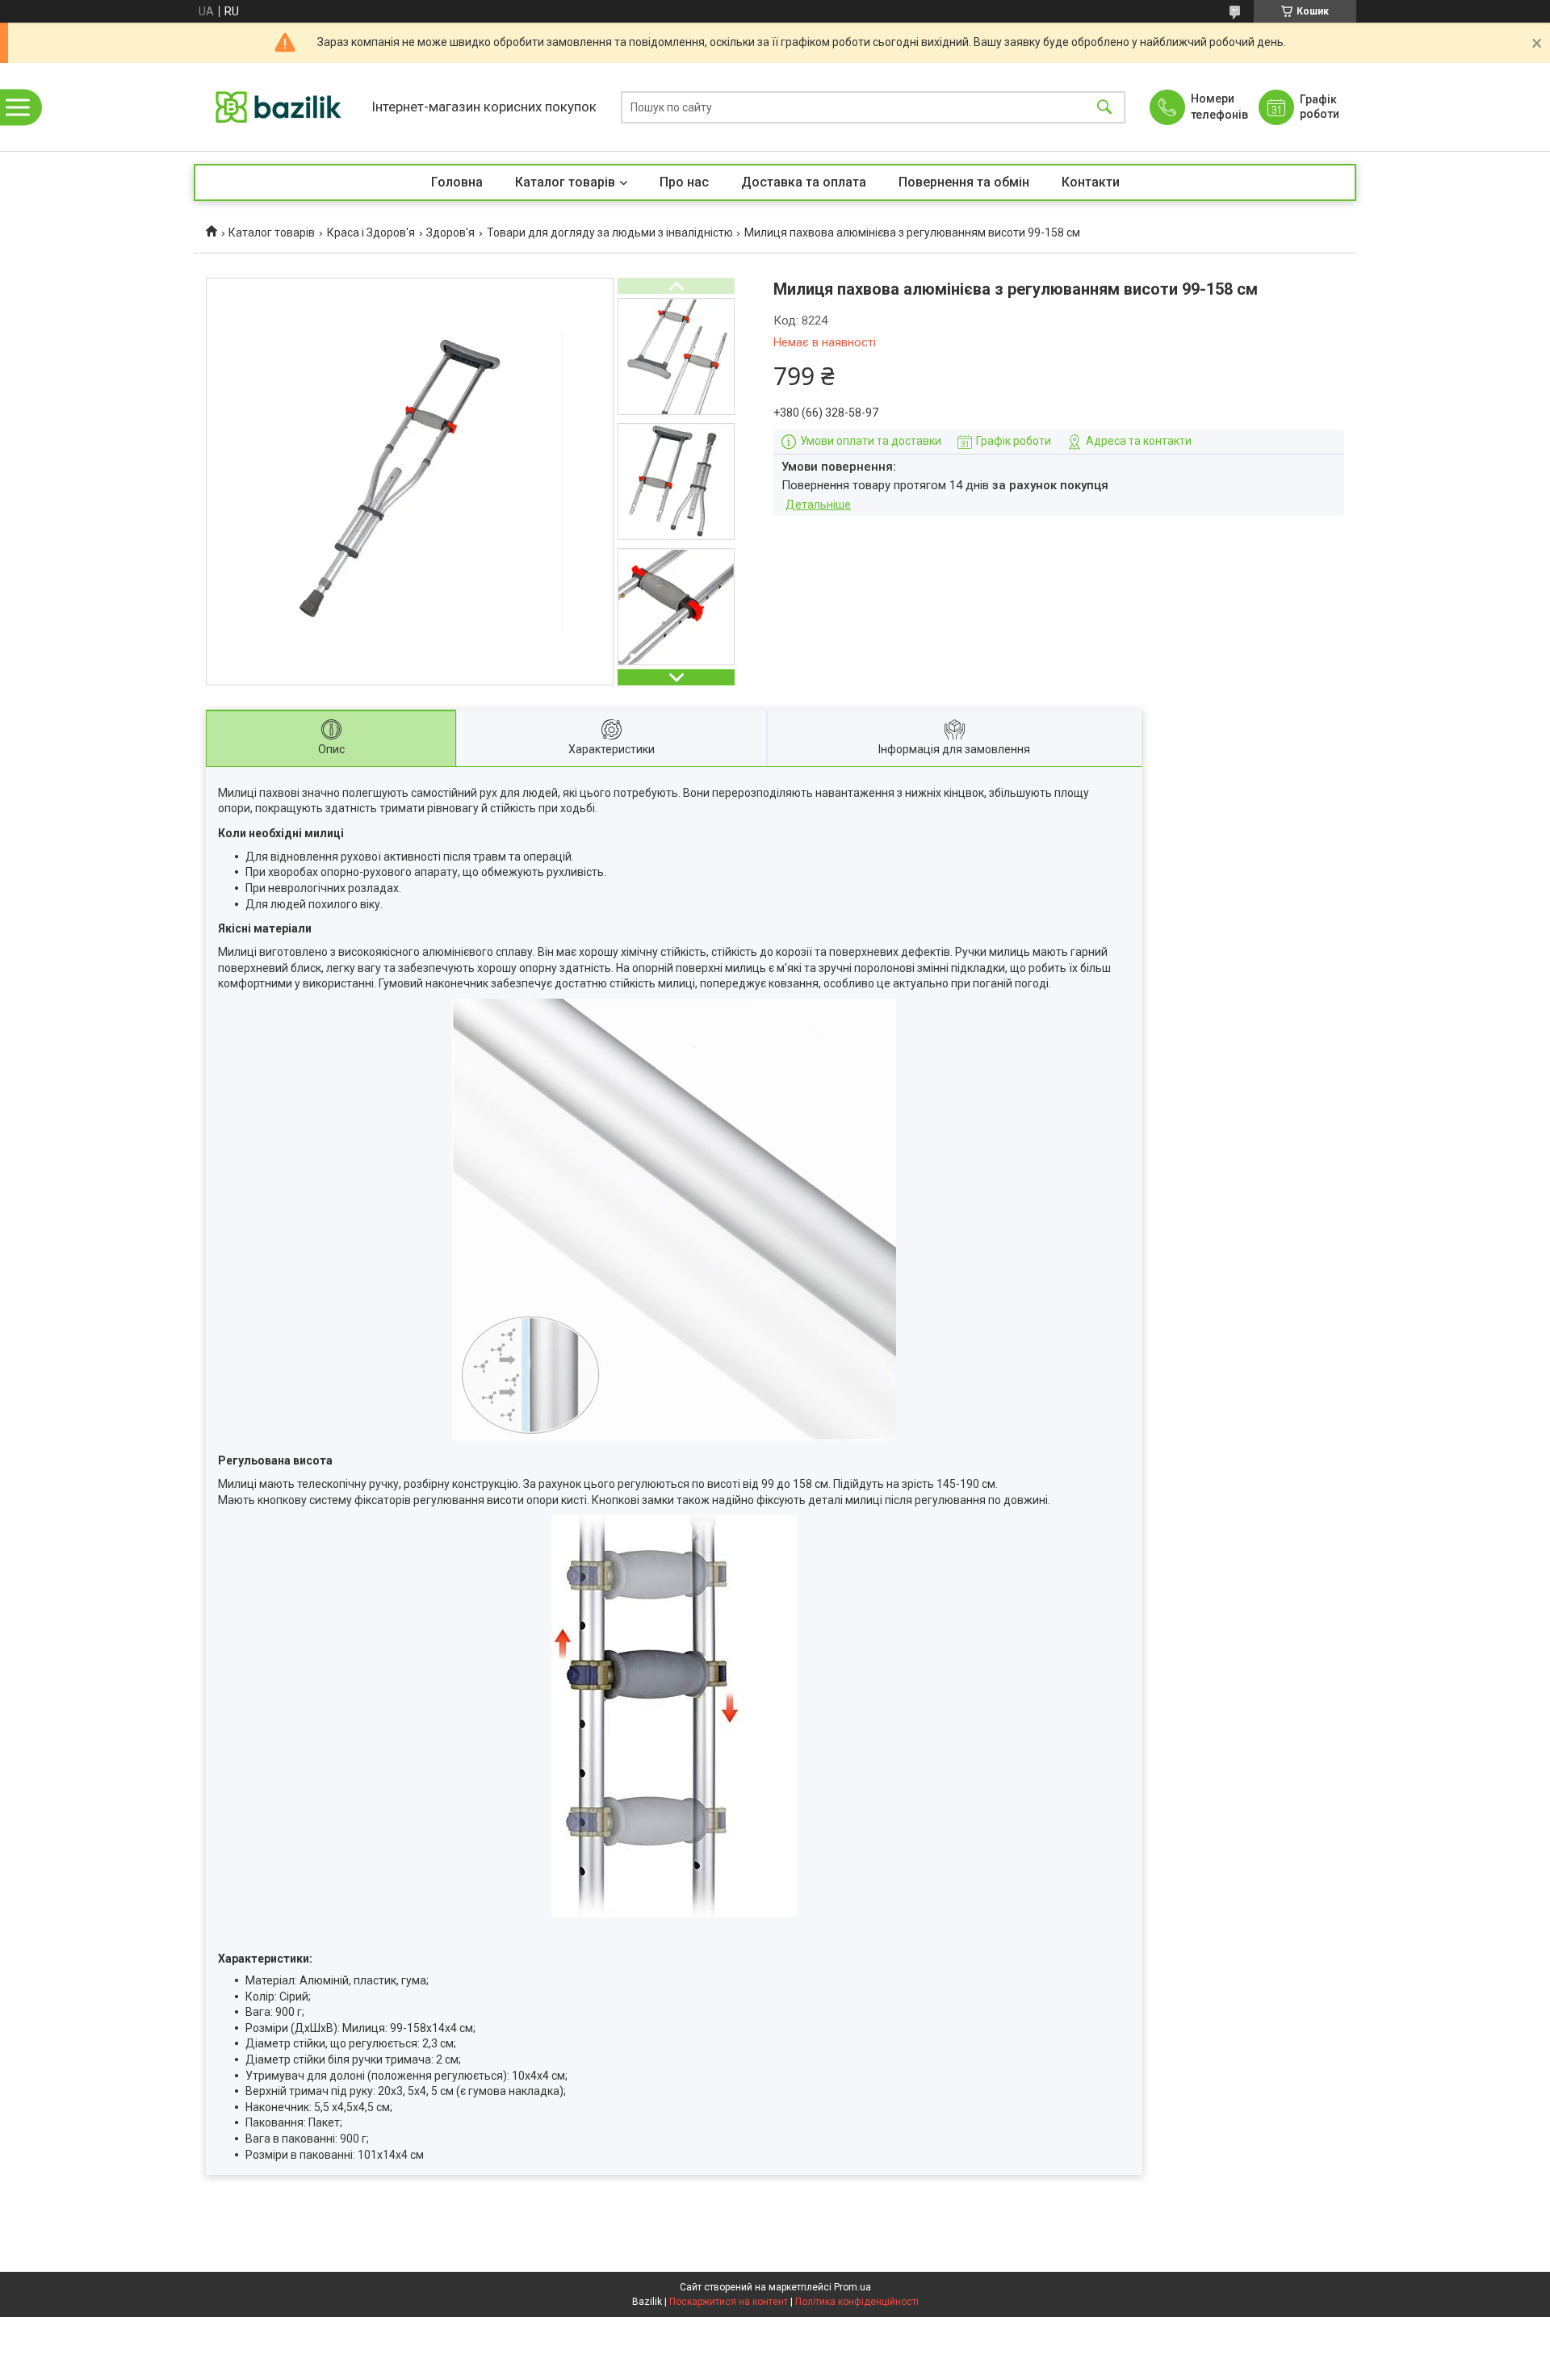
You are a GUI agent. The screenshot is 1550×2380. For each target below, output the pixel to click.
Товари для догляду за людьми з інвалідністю (610, 233)
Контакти (1091, 182)
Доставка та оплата (804, 182)
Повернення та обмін (964, 182)
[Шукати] (1104, 107)
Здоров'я (450, 233)
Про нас (684, 182)
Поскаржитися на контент (729, 2302)
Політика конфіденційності (857, 2302)
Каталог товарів (565, 182)
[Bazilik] (279, 107)
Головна (457, 182)
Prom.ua (852, 2287)
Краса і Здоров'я (371, 233)
